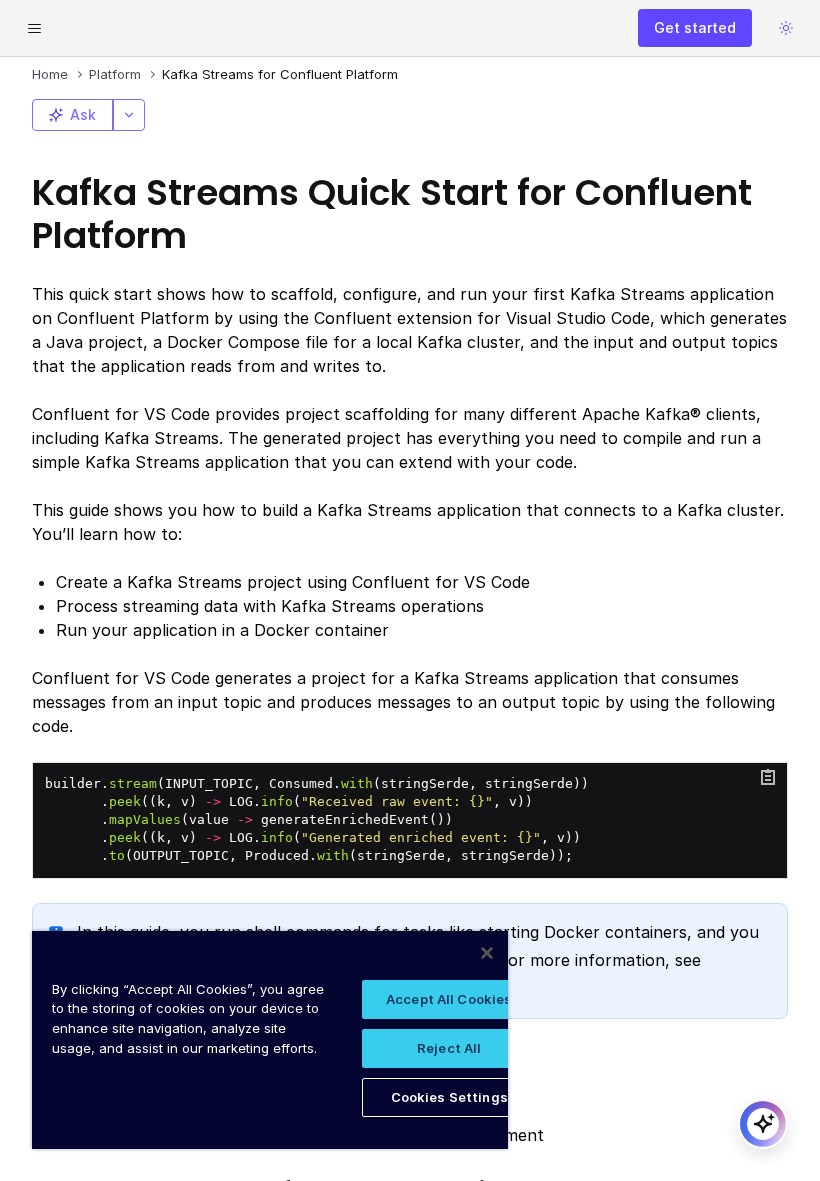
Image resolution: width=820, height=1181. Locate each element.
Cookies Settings (449, 1097)
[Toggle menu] (34, 28)
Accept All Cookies (449, 999)
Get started (695, 27)
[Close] (487, 953)
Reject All (449, 1048)
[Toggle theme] (786, 28)
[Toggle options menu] (129, 115)
